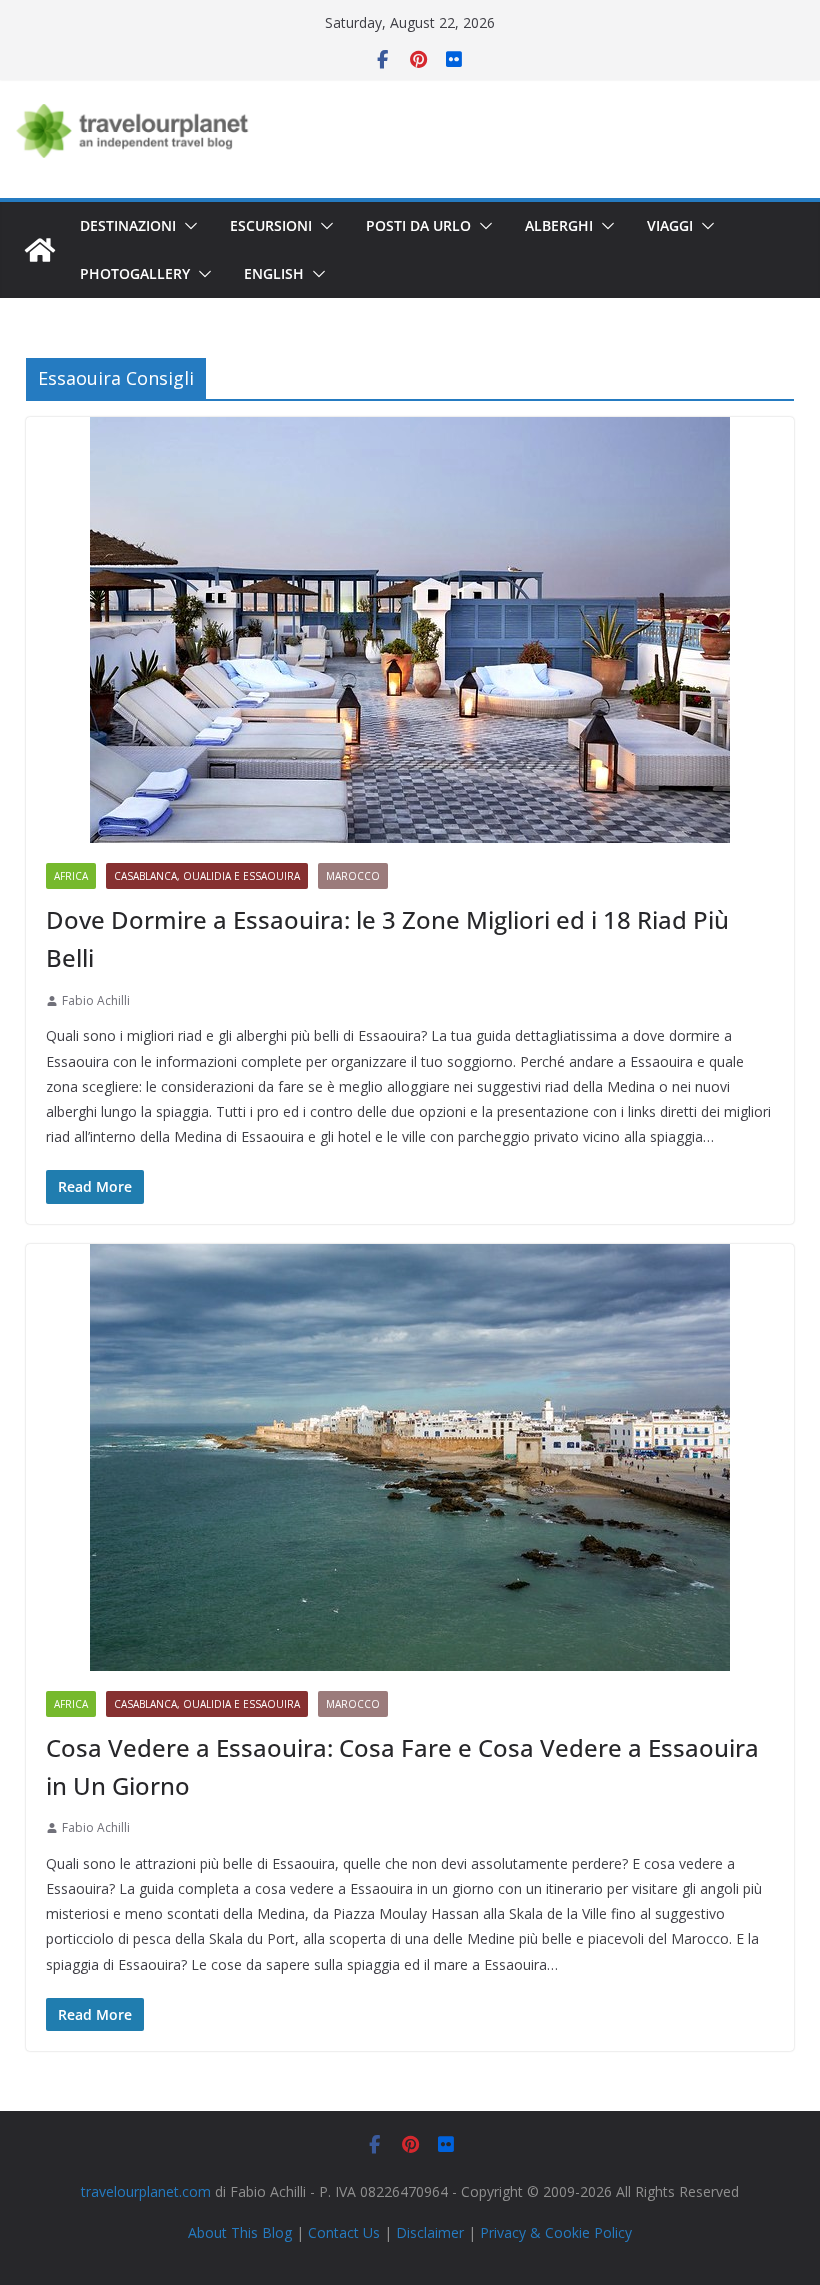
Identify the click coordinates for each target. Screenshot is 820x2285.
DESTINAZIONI (128, 225)
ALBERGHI (559, 225)
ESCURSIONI (271, 225)
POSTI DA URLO (418, 225)
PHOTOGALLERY (135, 273)
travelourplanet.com (146, 2191)
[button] (187, 226)
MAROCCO (353, 876)
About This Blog (240, 2232)
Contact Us (344, 2232)
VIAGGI (670, 225)
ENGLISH (274, 273)
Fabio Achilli (96, 1000)
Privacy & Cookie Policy (556, 2232)
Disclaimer (430, 2232)
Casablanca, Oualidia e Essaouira (207, 876)
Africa (71, 876)
